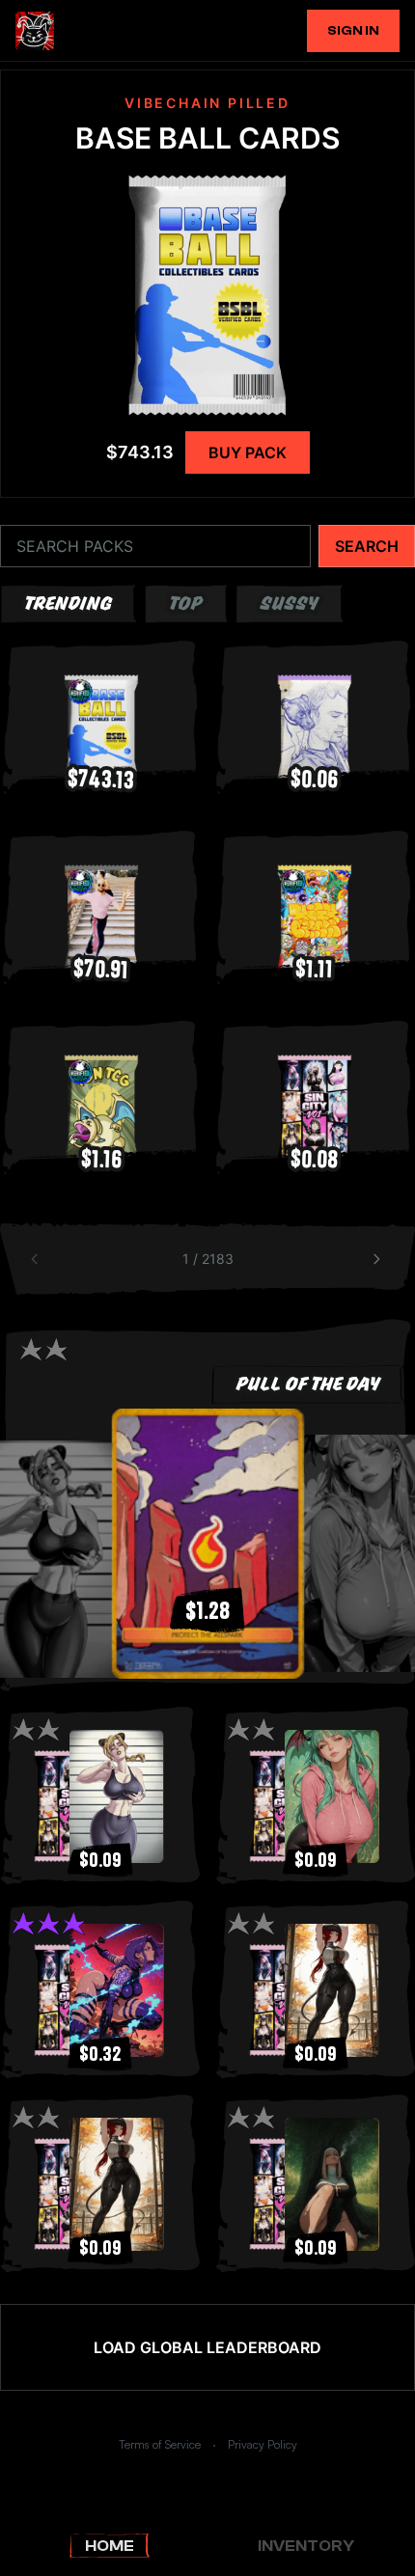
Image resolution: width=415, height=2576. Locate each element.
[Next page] (378, 1259)
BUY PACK (248, 452)
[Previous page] (37, 1259)
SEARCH (367, 546)
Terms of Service (160, 2444)
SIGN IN (353, 31)
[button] (207, 1544)
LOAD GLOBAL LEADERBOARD (207, 2347)
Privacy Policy (263, 2444)
